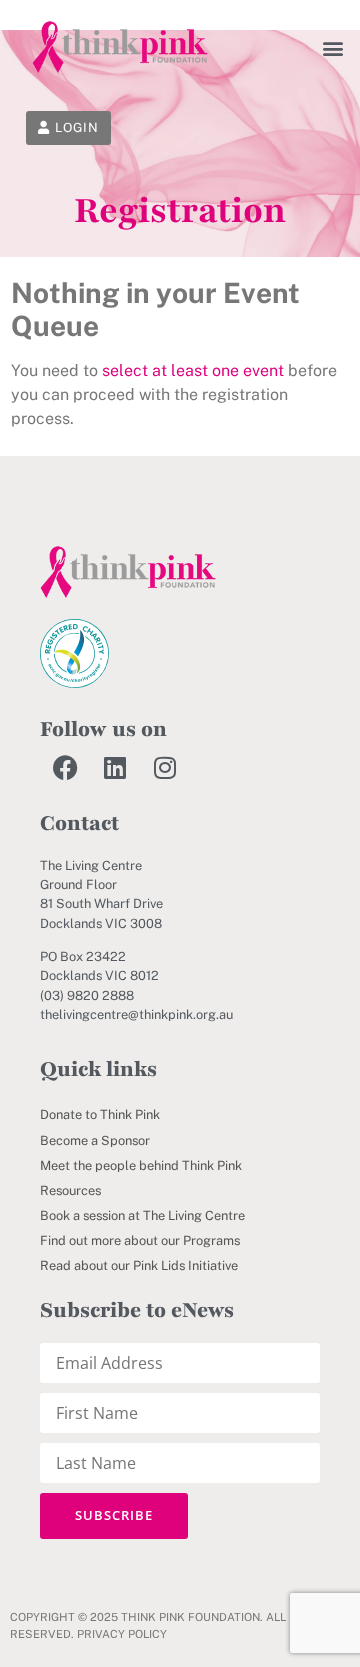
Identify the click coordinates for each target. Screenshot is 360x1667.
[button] (332, 47)
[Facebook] (65, 767)
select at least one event (193, 370)
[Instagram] (165, 767)
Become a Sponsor (95, 1140)
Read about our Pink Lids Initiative (139, 1265)
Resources (70, 1190)
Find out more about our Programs (140, 1240)
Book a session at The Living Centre (142, 1215)
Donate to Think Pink (100, 1114)
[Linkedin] (115, 767)
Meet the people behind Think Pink (141, 1165)
